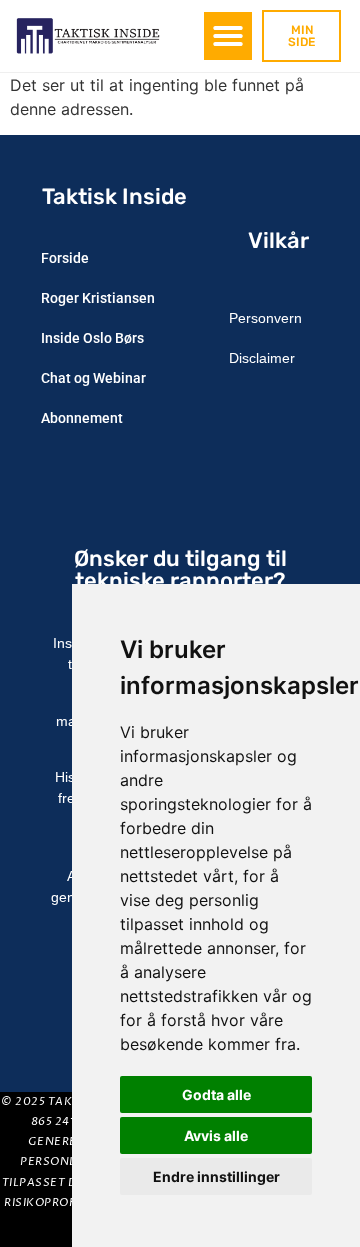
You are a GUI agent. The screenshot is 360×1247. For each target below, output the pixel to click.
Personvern (265, 318)
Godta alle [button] (216, 1094)
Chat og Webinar (93, 378)
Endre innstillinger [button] (216, 1176)
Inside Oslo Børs (92, 338)
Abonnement (82, 418)
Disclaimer (262, 358)
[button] (228, 36)
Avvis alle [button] (216, 1135)
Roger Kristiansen (98, 298)
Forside (65, 258)
